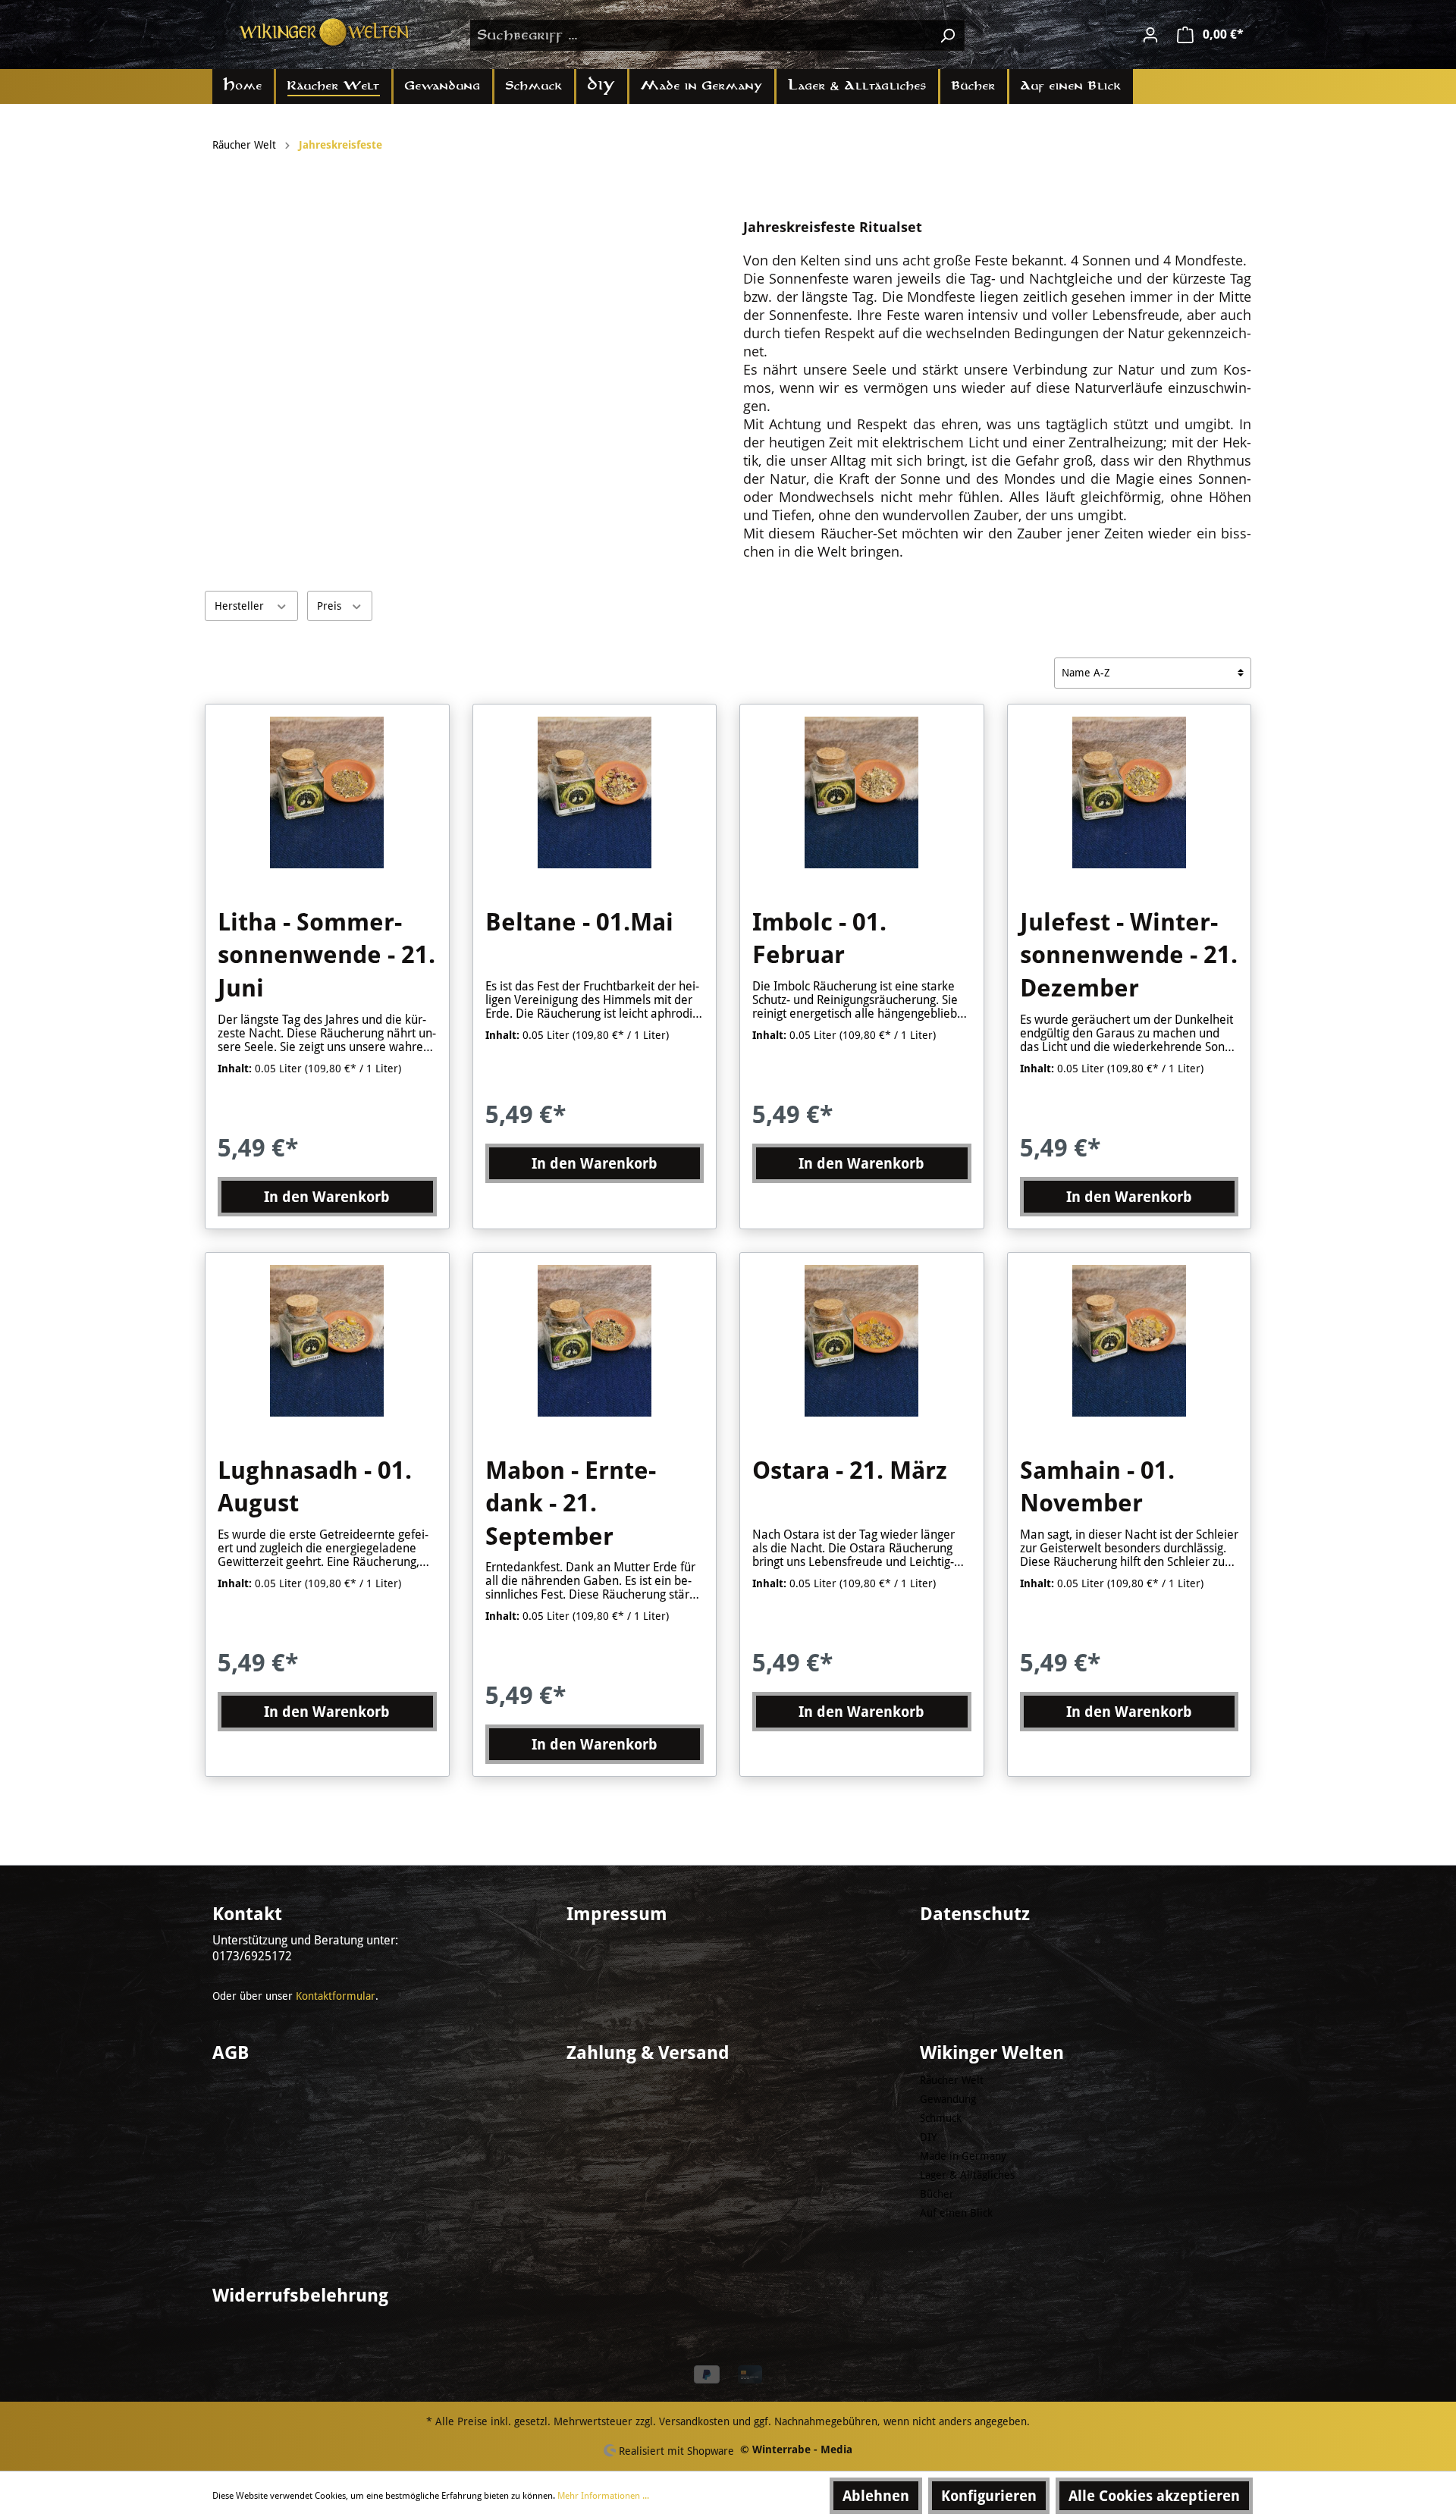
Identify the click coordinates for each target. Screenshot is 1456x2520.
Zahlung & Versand (648, 2053)
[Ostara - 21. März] (862, 1341)
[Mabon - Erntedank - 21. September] (595, 1341)
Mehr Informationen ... (603, 2496)
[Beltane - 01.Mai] (595, 792)
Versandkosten (694, 2421)
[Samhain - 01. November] (1130, 1341)
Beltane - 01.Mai (579, 922)
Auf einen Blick (956, 2213)
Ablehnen (876, 2496)
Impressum (617, 1914)
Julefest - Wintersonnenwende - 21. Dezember (1129, 955)
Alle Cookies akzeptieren (1154, 2496)
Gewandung (948, 2099)
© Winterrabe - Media (796, 2449)
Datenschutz (975, 1914)
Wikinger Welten (992, 2053)
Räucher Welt (952, 2080)
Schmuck (941, 2118)
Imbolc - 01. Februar (819, 939)
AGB (231, 2053)
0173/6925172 (252, 1956)
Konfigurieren (989, 2496)
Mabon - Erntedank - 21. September (571, 1503)
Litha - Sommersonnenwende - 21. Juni (326, 955)
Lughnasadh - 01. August (315, 1487)
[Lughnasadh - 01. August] (327, 1341)
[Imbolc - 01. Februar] (862, 792)
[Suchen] (947, 35)
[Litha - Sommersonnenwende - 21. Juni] (327, 792)
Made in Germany (963, 2156)
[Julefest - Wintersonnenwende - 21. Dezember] (1130, 792)
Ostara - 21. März (850, 1470)
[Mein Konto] (1150, 35)
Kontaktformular (336, 1996)
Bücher (937, 2194)
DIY (928, 2137)
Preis (331, 606)
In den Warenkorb (327, 1197)
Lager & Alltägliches (967, 2175)
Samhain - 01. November (1097, 1487)
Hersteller (241, 606)
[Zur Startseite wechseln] (326, 32)
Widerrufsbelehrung (300, 2296)
